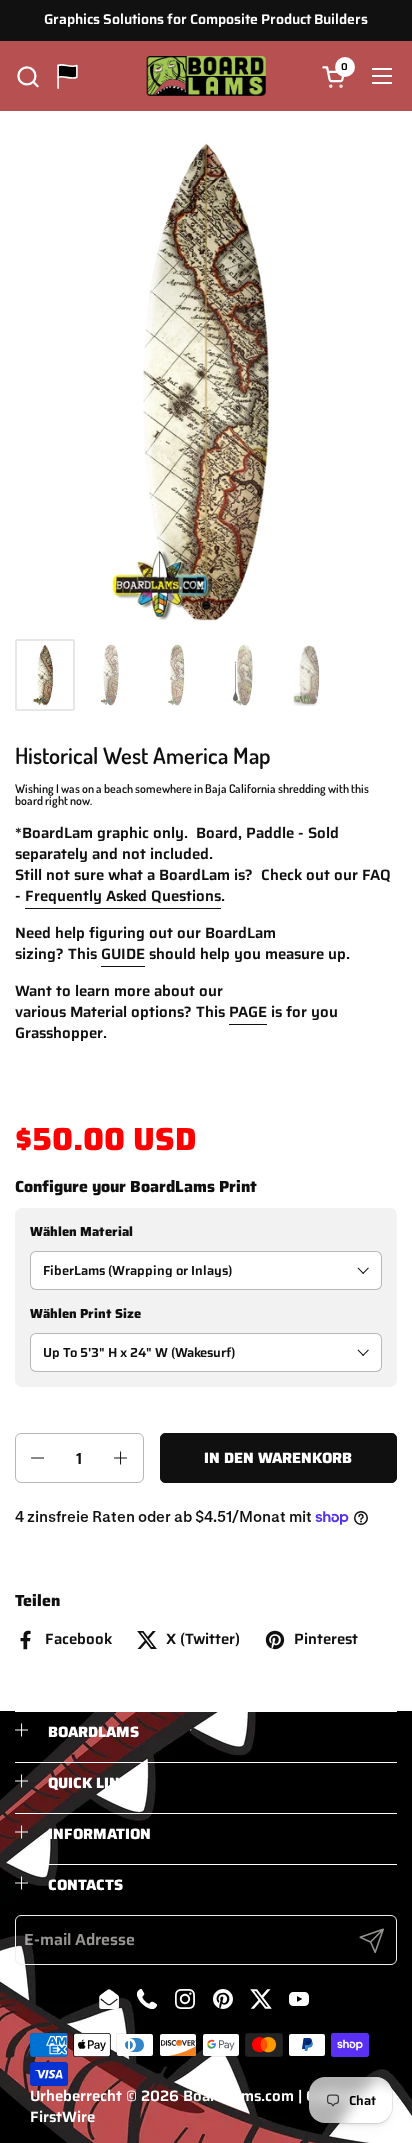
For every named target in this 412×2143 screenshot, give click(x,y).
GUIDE (123, 954)
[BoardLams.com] (206, 76)
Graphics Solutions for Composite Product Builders (206, 19)
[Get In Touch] (67, 76)
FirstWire (62, 2117)
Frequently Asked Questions (123, 896)
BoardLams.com (238, 2096)
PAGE (248, 1012)
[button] (27, 76)
